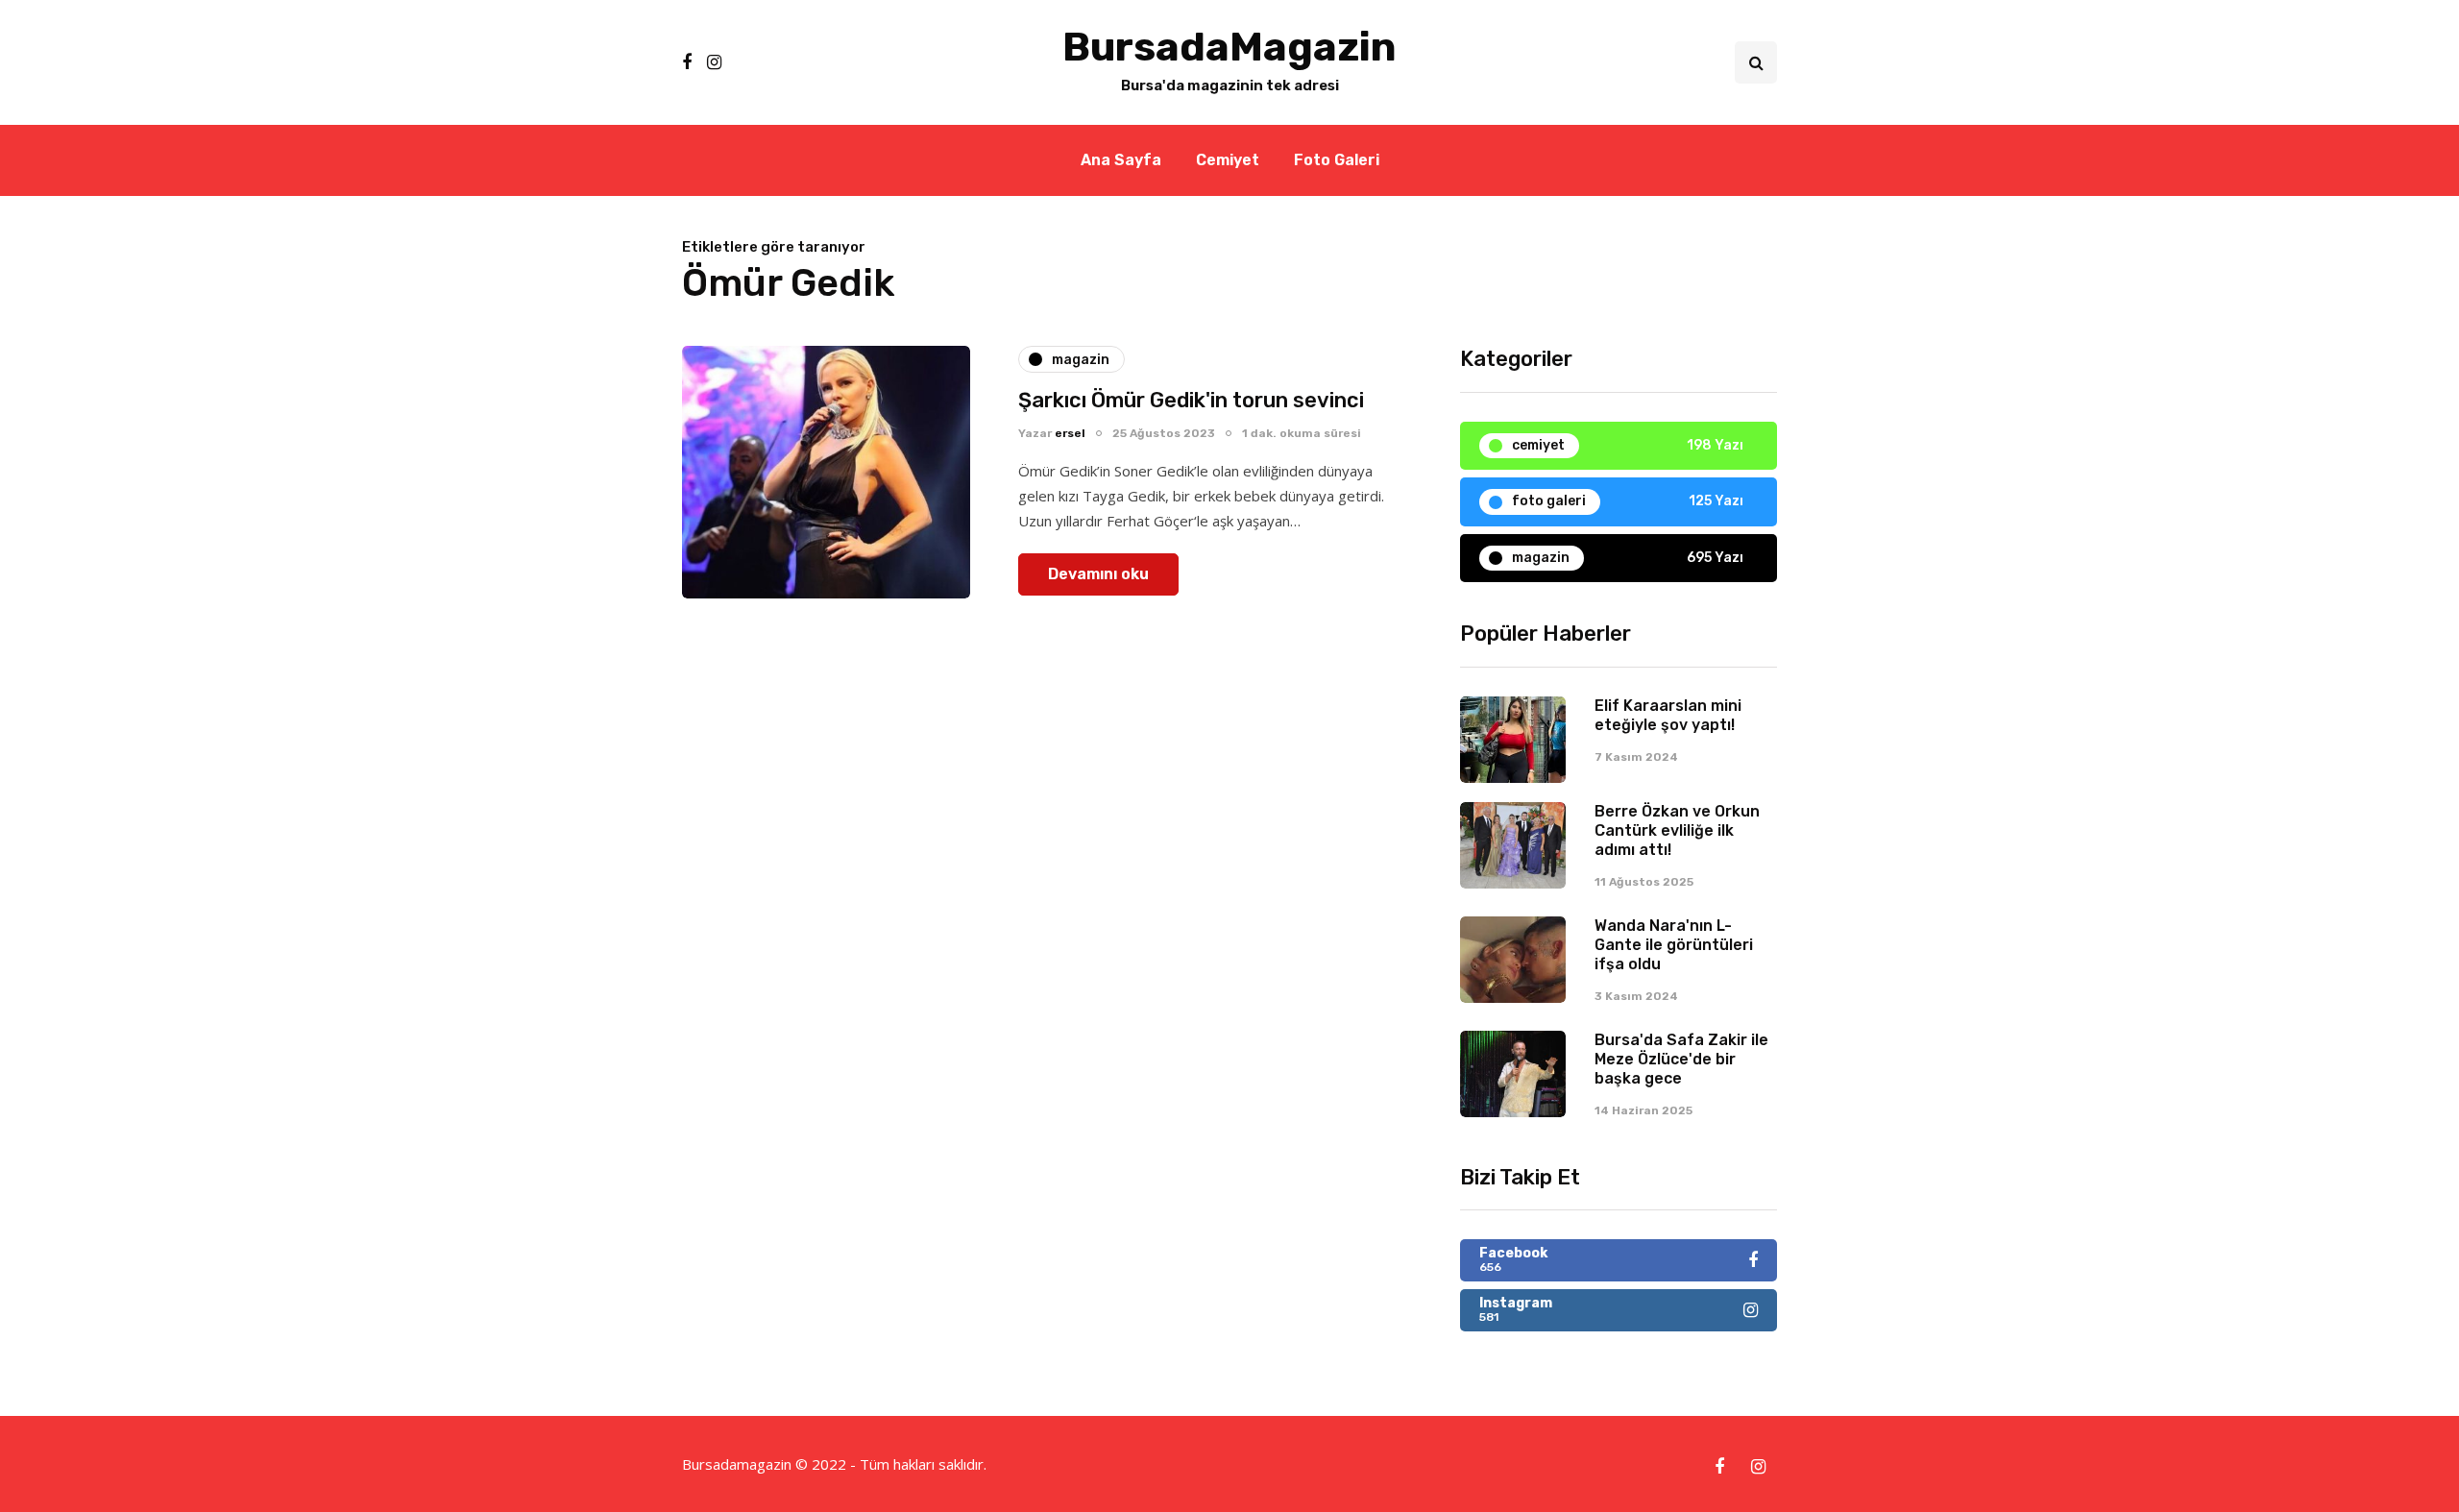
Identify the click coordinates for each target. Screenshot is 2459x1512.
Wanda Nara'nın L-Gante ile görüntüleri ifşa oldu (1674, 945)
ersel (1070, 433)
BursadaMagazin (1229, 47)
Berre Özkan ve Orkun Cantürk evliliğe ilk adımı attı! (1677, 830)
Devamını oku (1098, 574)
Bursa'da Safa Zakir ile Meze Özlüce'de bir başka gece (1681, 1059)
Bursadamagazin (739, 1464)
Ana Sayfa (1121, 160)
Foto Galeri (1337, 160)
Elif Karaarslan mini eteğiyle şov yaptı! (1668, 715)
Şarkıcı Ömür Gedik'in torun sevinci (1191, 400)
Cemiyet (1228, 160)
